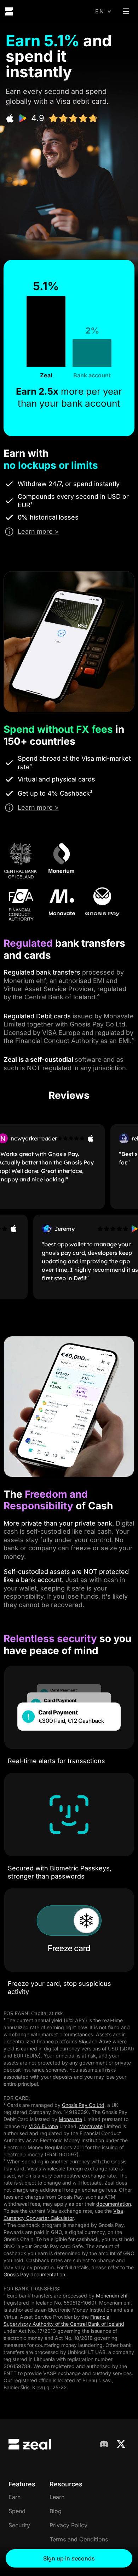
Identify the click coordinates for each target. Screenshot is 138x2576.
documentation (114, 2204)
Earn (15, 2497)
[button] (103, 11)
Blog (56, 2511)
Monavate (70, 2119)
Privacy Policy (68, 2525)
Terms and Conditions (79, 2539)
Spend (17, 2511)
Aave (105, 2041)
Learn (57, 2497)
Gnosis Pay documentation (34, 2274)
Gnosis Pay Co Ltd (83, 2105)
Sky (83, 2041)
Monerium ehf (112, 2296)
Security (19, 2525)
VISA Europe (43, 2126)
